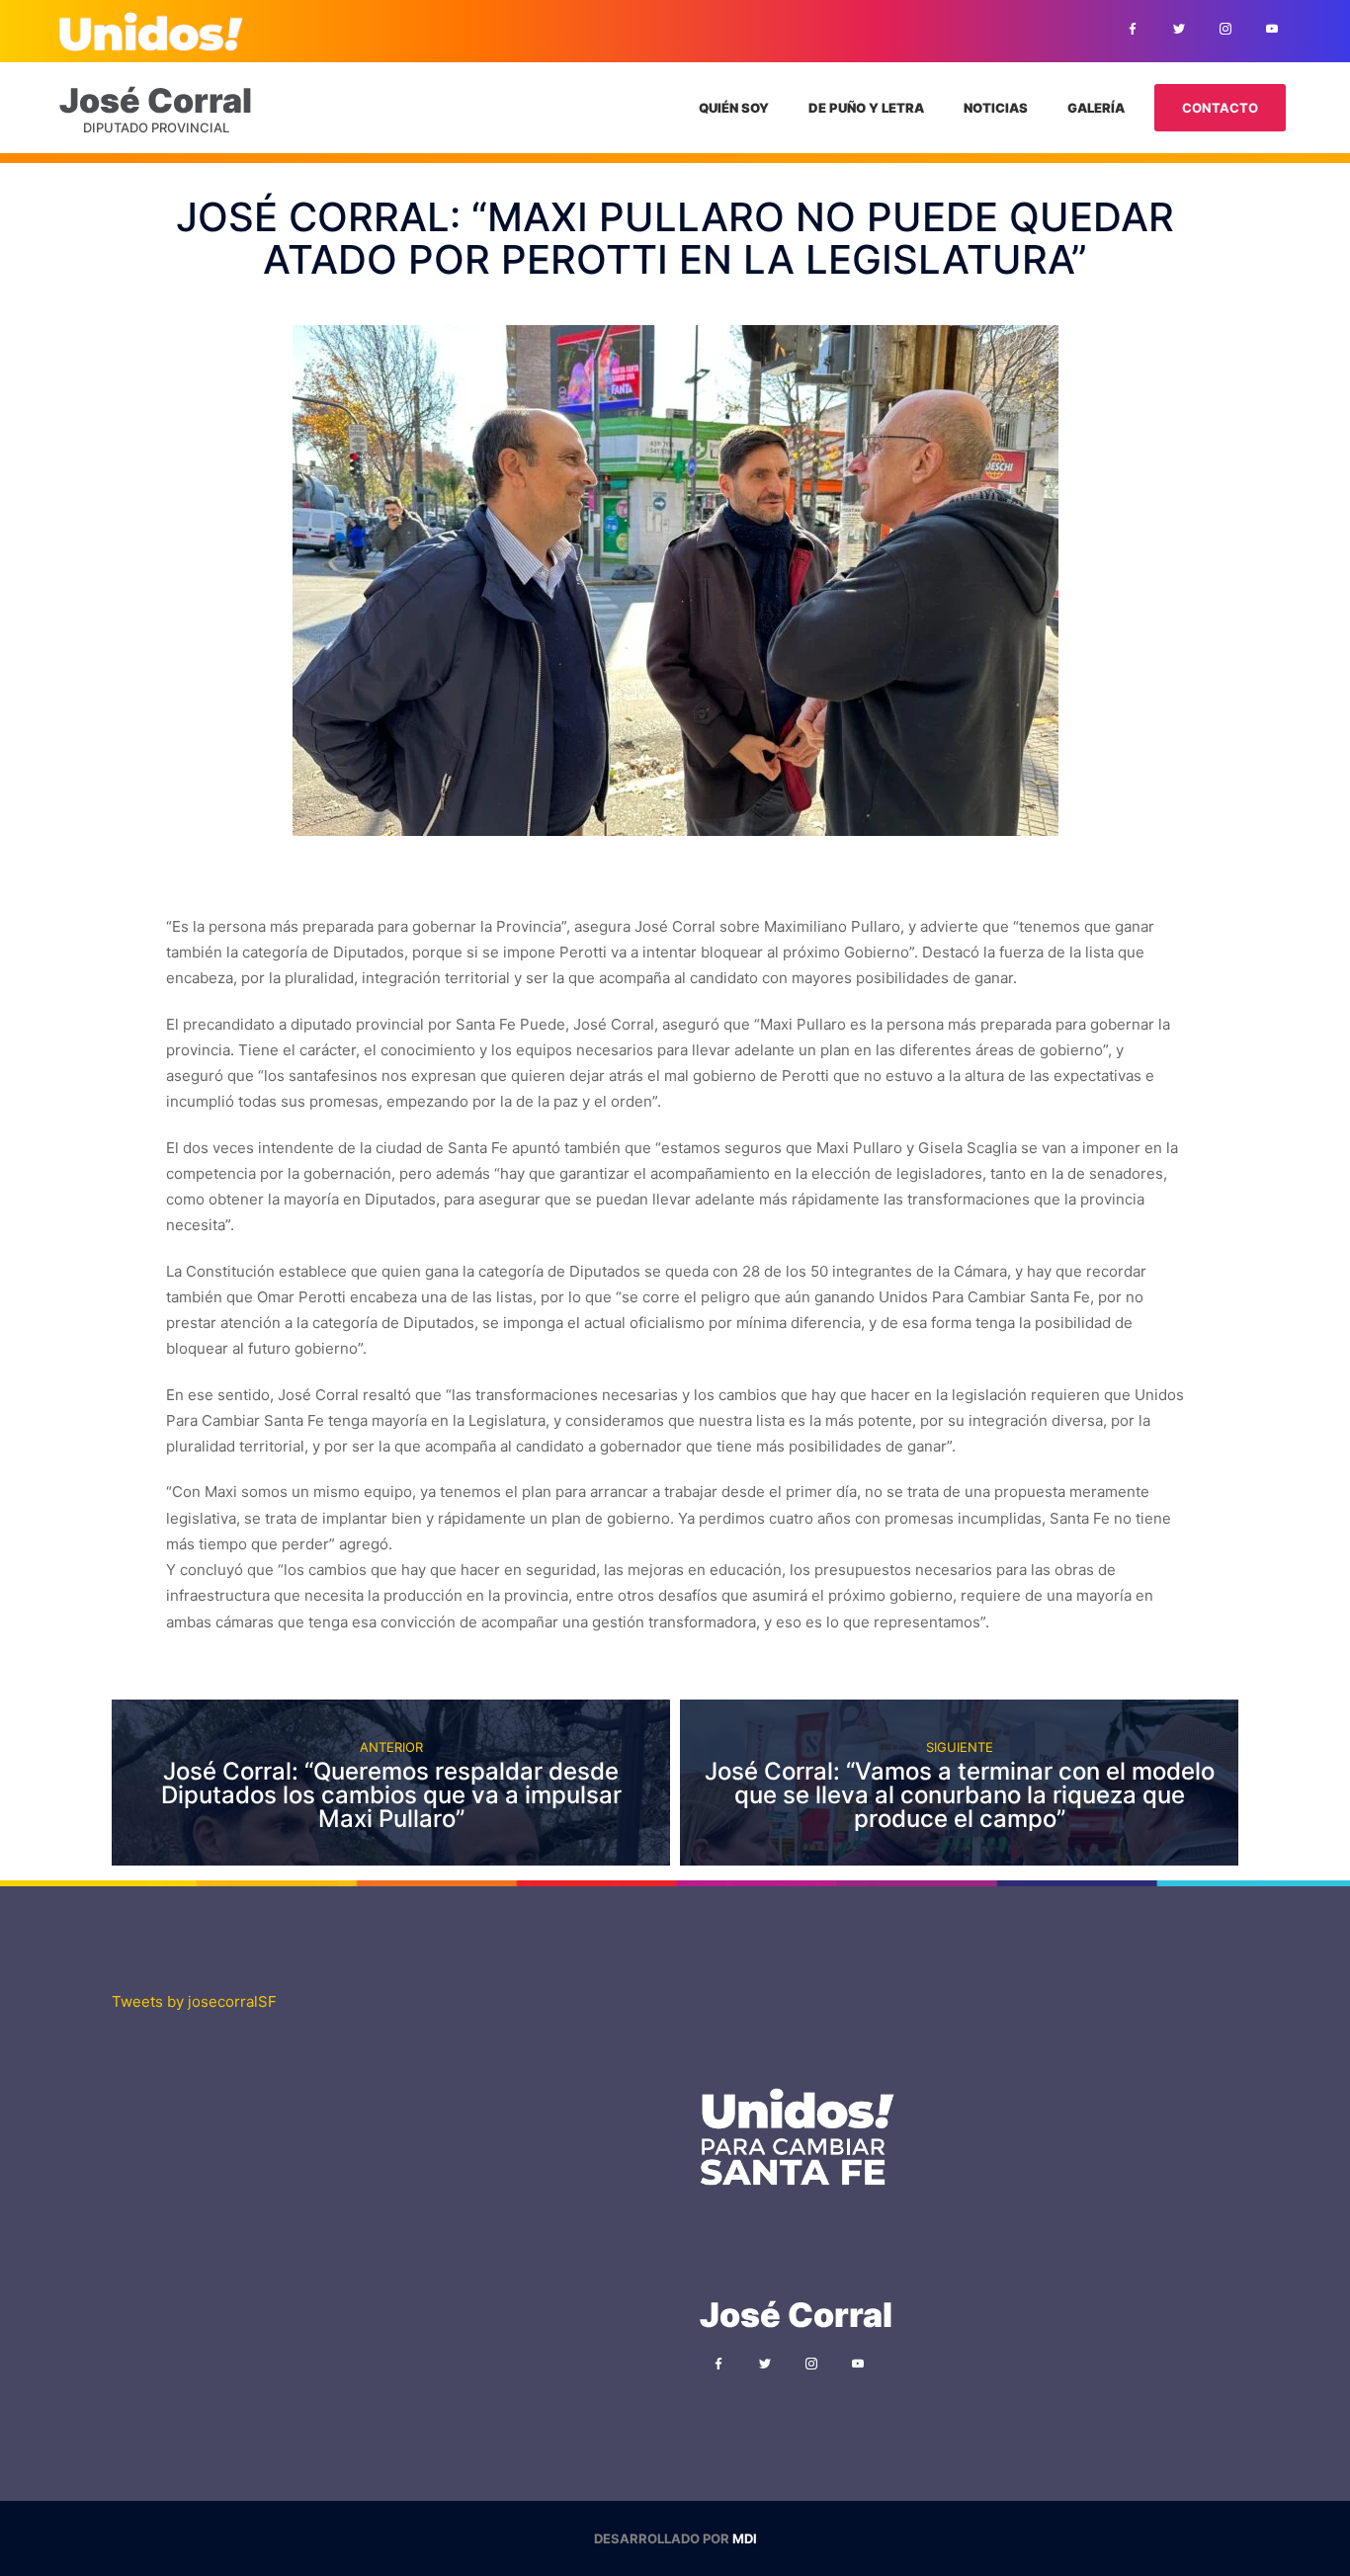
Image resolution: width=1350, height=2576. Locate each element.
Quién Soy (734, 108)
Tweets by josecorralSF (194, 2001)
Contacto (1220, 108)
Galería (1096, 108)
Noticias (996, 108)
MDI (745, 2538)
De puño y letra (866, 108)
